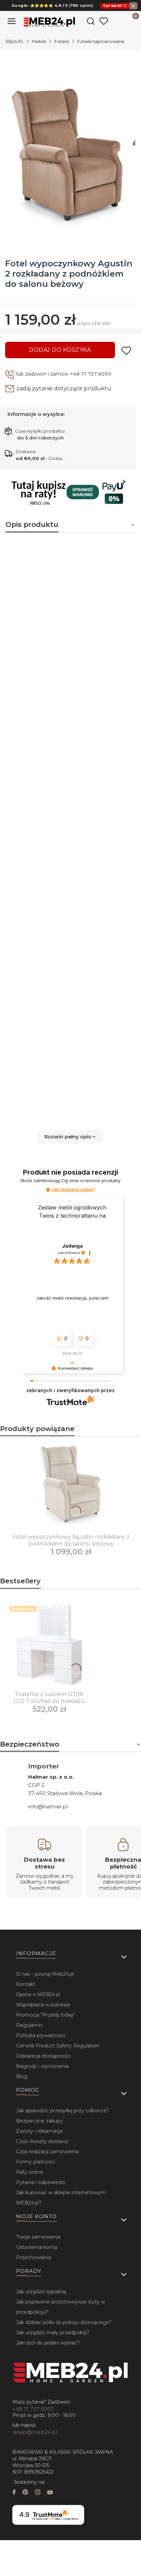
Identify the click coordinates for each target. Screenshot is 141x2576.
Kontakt (26, 1984)
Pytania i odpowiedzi (41, 2182)
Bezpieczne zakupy (40, 2121)
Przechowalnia (34, 2257)
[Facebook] (14, 2493)
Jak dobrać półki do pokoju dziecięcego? (64, 2322)
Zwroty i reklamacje (40, 2131)
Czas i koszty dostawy (42, 2141)
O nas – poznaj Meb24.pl (45, 1974)
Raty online (30, 2172)
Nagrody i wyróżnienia (42, 2066)
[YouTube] (50, 2493)
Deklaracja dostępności (43, 2056)
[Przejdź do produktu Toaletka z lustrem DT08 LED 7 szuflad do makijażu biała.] (49, 1646)
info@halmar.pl (48, 1807)
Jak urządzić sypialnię (41, 2292)
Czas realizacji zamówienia (47, 2152)
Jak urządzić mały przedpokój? (53, 2333)
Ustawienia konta (37, 2247)
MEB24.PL (13, 41)
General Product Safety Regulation (58, 2046)
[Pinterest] (25, 2493)
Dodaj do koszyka (60, 350)
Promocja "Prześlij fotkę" (45, 2015)
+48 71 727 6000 (91, 374)
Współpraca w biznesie (43, 2005)
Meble (39, 41)
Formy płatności (35, 2162)
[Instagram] (38, 2493)
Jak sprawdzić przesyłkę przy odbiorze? (62, 2111)
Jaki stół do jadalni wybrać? (48, 2343)
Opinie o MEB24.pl (38, 1994)
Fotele (62, 41)
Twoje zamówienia (38, 2237)
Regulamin (29, 2025)
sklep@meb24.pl (35, 2432)
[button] (70, 1137)
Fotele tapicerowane (101, 41)
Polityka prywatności (41, 2035)
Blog (22, 2076)
